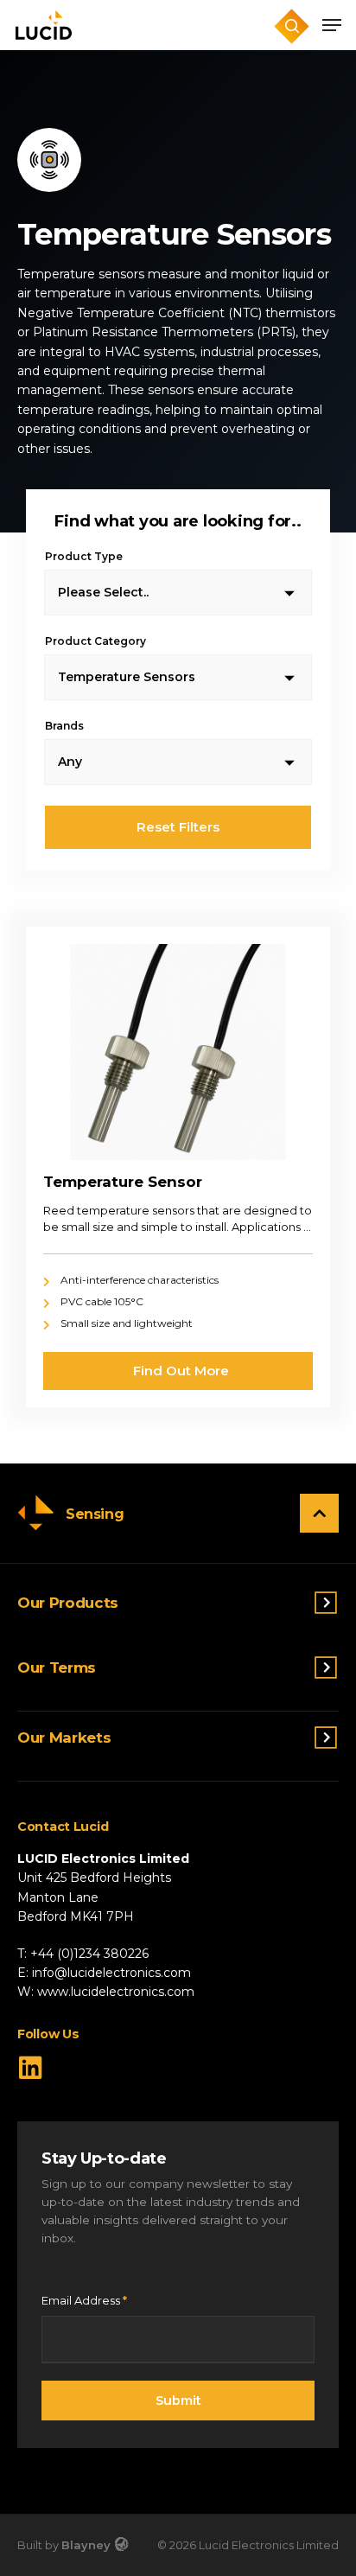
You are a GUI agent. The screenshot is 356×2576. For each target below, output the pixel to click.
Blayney (86, 2545)
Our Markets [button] (64, 1738)
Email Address (84, 2300)
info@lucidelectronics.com (111, 1973)
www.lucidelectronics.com (116, 1992)
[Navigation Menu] (332, 25)
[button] (319, 1513)
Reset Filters (178, 827)
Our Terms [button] (57, 1668)
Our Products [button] (68, 1603)
